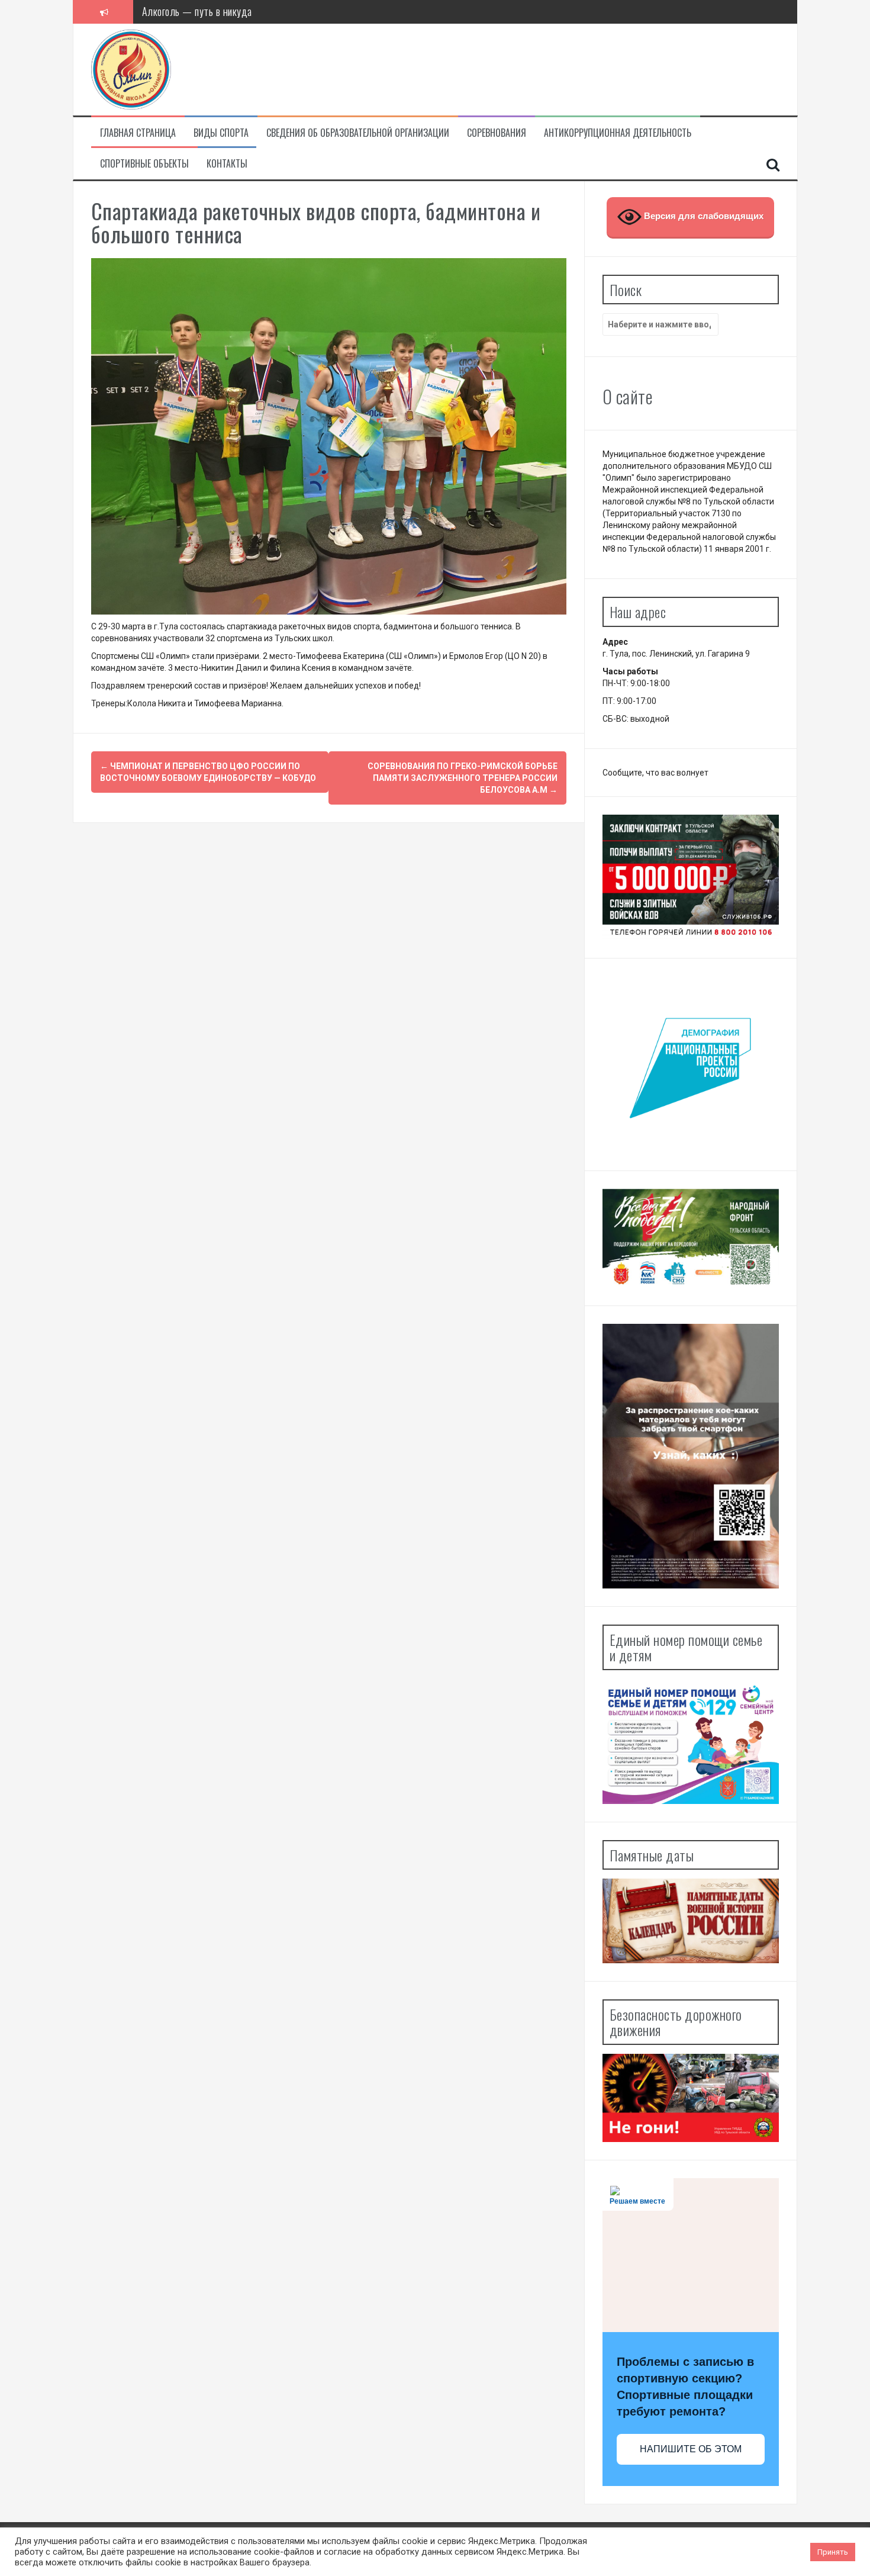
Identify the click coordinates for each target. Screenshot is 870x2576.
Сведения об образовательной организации (358, 133)
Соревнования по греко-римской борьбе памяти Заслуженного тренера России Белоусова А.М (463, 778)
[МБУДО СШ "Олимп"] (131, 69)
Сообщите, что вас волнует (655, 773)
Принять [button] (833, 2552)
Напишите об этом (691, 2449)
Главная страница (138, 133)
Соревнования (497, 133)
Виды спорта (221, 133)
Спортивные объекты (144, 164)
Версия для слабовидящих (703, 216)
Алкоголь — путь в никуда (197, 11)
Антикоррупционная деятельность (618, 133)
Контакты (227, 164)
